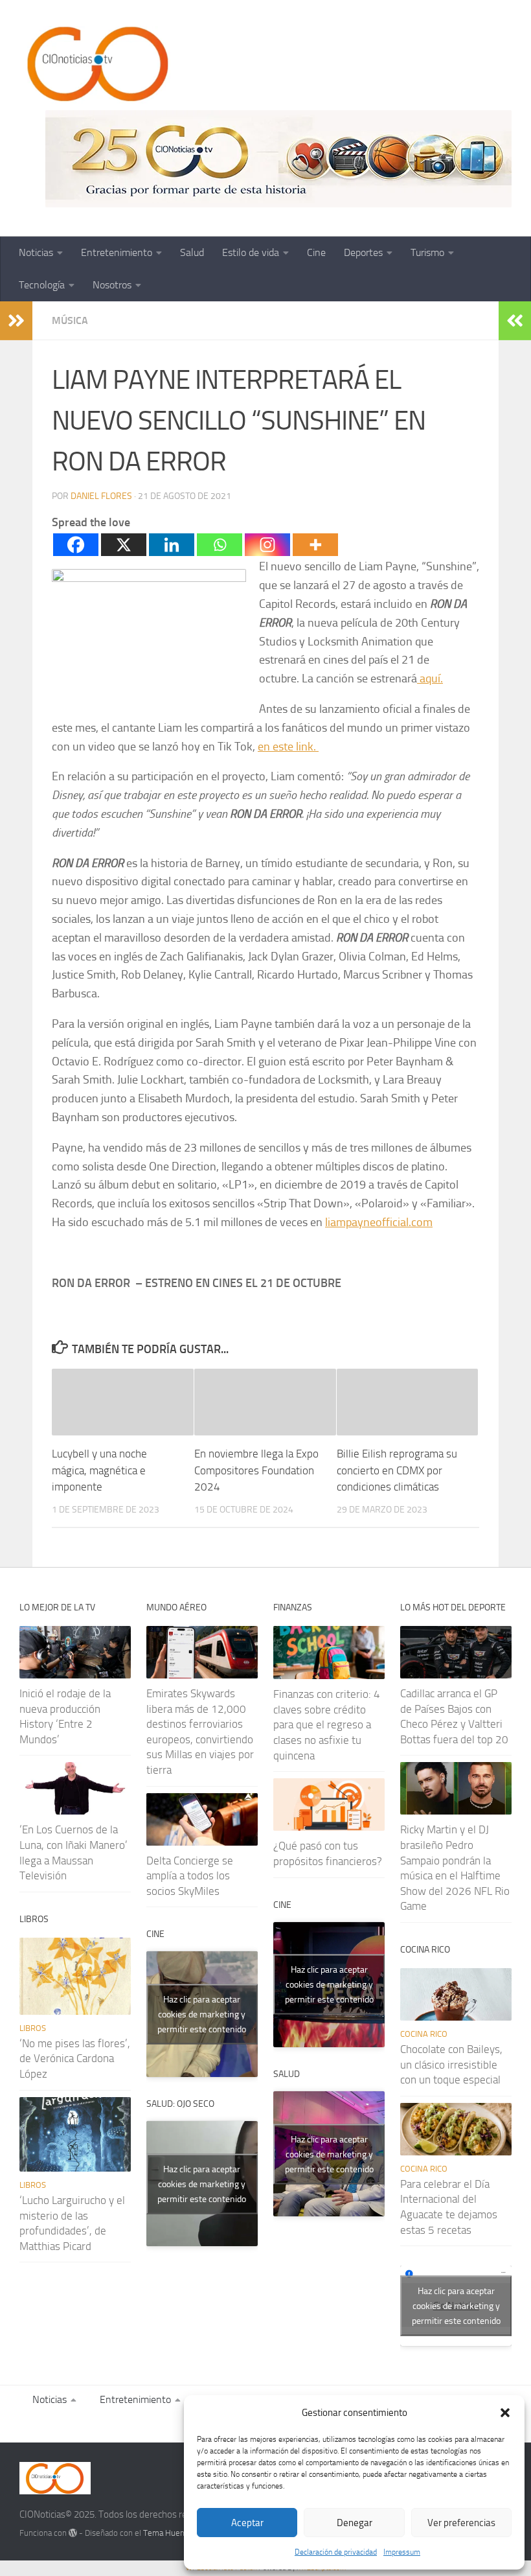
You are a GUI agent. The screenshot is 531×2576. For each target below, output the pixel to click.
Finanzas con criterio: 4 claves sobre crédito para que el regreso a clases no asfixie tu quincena (327, 1725)
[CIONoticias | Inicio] (95, 65)
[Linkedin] (172, 545)
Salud (192, 252)
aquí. (430, 679)
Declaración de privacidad (336, 2552)
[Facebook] (76, 545)
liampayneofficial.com (379, 1222)
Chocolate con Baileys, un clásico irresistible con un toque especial (451, 2064)
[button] (505, 2413)
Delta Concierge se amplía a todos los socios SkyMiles (190, 1876)
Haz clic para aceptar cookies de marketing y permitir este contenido (202, 2014)
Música (70, 320)
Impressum (402, 2552)
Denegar (355, 2523)
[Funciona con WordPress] (73, 2533)
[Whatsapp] (220, 545)
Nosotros (112, 285)
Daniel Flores (101, 496)
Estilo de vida (251, 252)
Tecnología (42, 285)
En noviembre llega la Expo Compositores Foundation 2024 (256, 1470)
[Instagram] (267, 545)
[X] (124, 545)
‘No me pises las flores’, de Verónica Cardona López (75, 2059)
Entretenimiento (117, 252)
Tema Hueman (169, 2533)
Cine (316, 252)
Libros (33, 2028)
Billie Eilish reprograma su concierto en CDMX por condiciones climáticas (397, 1470)
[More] (315, 545)
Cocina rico (424, 2034)
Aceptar (247, 2523)
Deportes (363, 252)
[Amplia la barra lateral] (16, 321)
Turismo (427, 252)
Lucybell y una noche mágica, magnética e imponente (99, 1470)
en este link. (288, 747)
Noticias (36, 252)
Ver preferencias (461, 2523)
